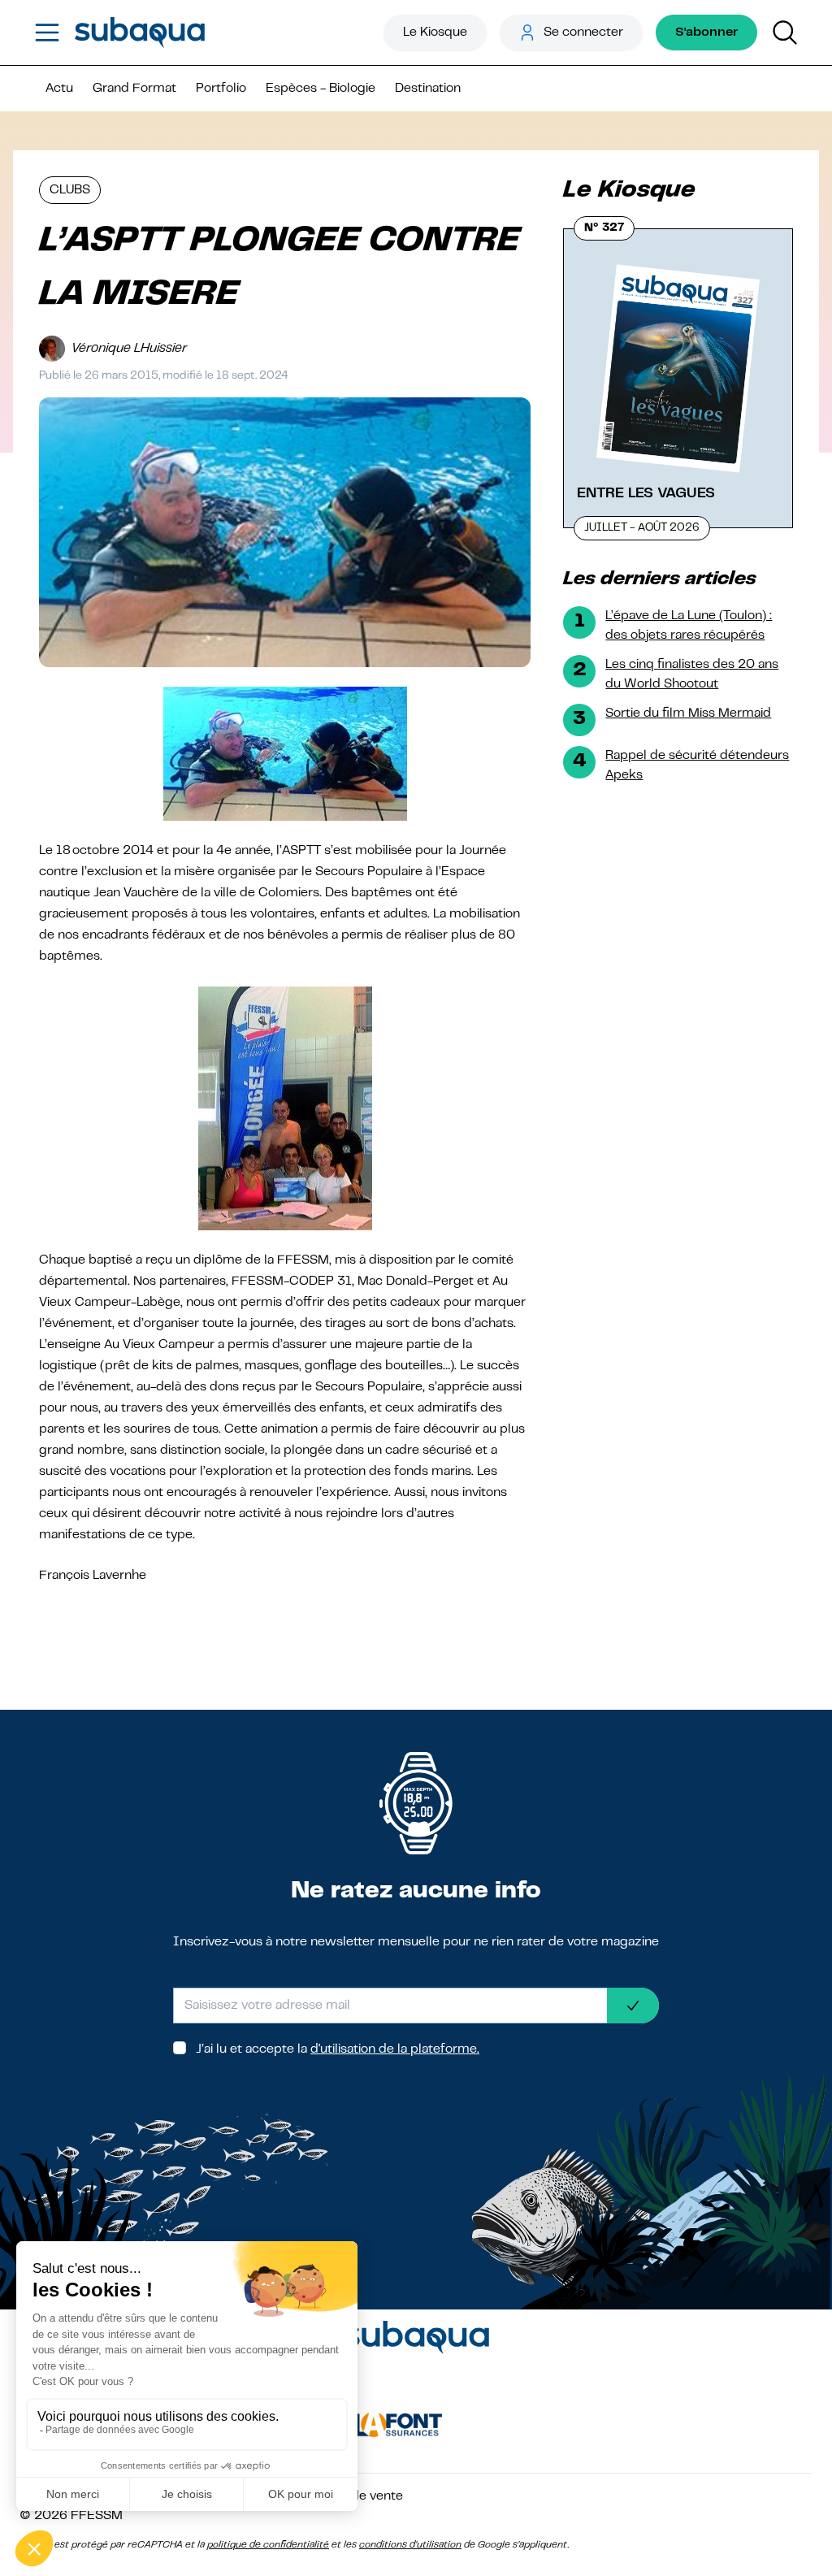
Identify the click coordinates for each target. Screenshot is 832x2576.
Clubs (70, 190)
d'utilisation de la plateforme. (395, 2049)
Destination (428, 89)
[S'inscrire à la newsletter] (633, 2006)
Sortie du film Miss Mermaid (688, 713)
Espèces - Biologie (321, 89)
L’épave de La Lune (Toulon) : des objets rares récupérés (689, 626)
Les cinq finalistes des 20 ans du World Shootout (692, 674)
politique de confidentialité (268, 2545)
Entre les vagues (646, 493)
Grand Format (134, 89)
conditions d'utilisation (410, 2545)
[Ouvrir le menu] (47, 33)
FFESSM (97, 2516)
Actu (59, 89)
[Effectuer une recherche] (785, 33)
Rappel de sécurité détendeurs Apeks (697, 765)
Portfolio (221, 89)
